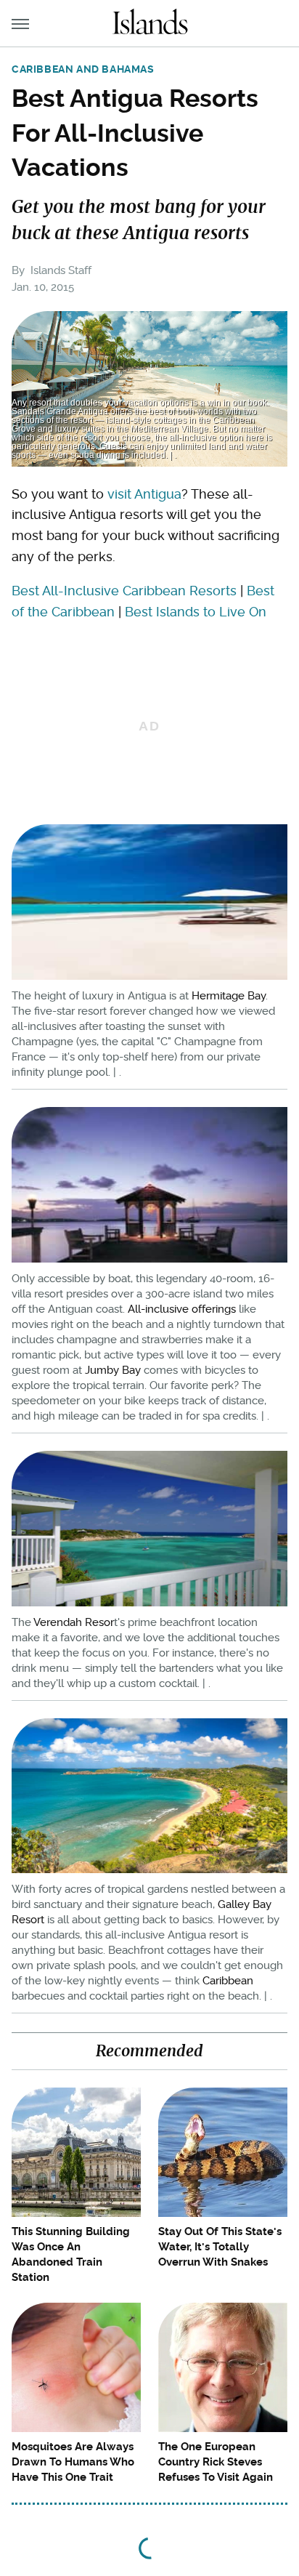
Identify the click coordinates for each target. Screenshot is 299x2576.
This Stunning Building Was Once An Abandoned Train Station (71, 2254)
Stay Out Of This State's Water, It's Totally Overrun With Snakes (220, 2247)
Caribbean (228, 1981)
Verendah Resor (74, 1622)
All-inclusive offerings (182, 1309)
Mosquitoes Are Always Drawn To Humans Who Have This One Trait (73, 2462)
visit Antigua (144, 494)
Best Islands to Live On (196, 612)
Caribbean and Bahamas (83, 69)
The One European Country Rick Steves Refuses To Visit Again (216, 2462)
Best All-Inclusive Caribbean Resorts (124, 591)
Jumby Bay (113, 1370)
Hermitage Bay (229, 996)
